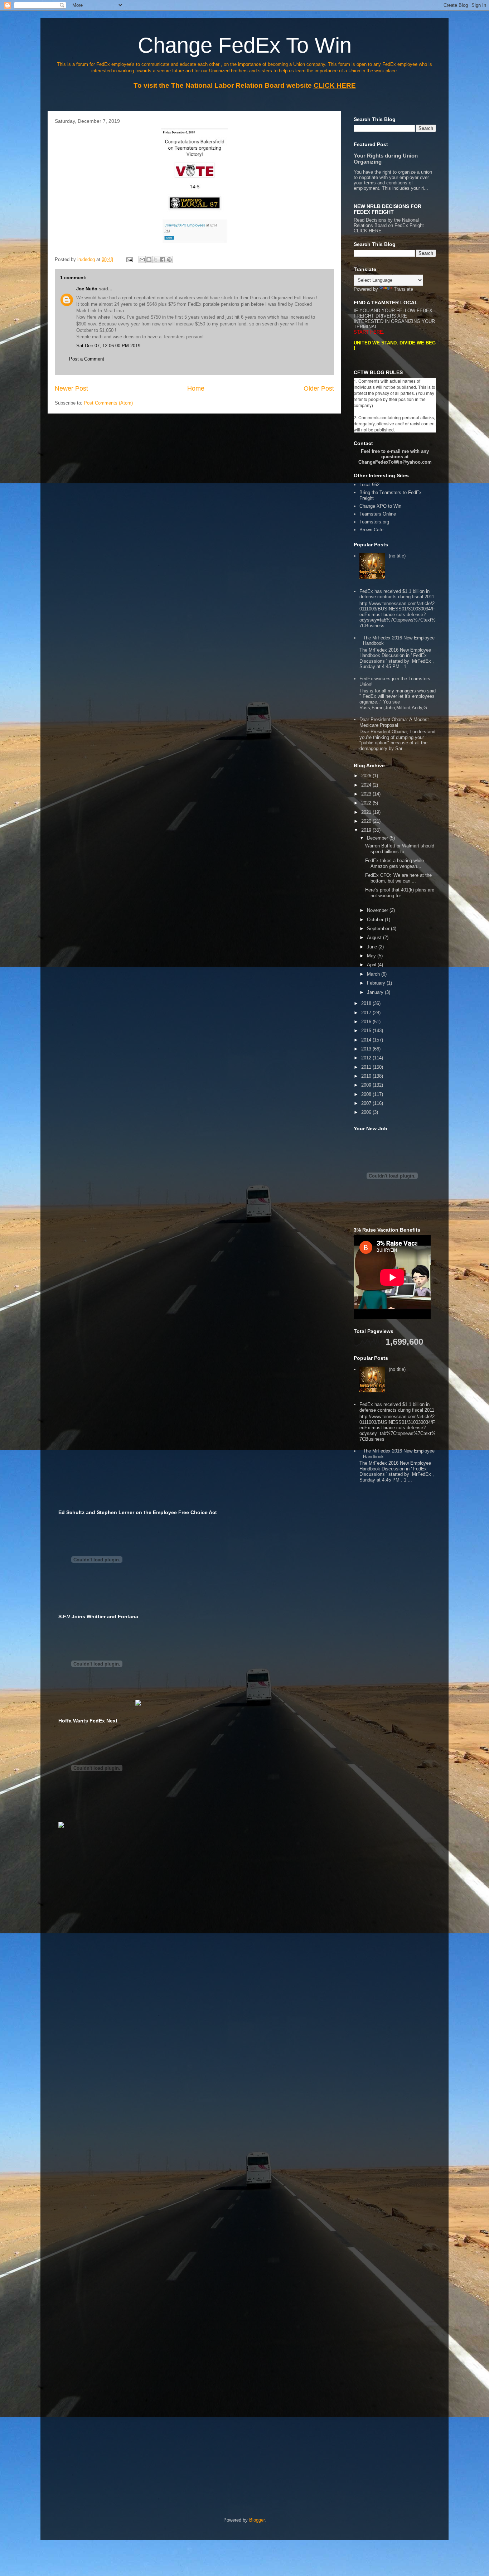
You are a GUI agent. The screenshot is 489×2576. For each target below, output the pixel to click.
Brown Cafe (371, 530)
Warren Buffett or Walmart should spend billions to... (400, 849)
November (378, 910)
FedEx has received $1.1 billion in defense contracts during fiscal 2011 (397, 594)
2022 (367, 803)
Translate (403, 289)
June (373, 947)
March (374, 974)
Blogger (257, 2520)
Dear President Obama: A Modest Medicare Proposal (394, 722)
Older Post (319, 388)
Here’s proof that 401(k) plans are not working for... (400, 893)
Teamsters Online (378, 514)
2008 (367, 1094)
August (375, 937)
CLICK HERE (368, 231)
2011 (367, 1067)
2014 (367, 1040)
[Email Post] (129, 259)
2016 (367, 1022)
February (377, 983)
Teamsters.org (374, 522)
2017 (367, 1013)
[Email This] (142, 260)
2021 (367, 812)
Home (196, 388)
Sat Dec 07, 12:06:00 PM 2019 (108, 346)
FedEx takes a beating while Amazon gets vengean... (394, 863)
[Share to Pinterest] (169, 260)
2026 (367, 776)
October (376, 920)
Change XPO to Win (380, 506)
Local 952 (369, 485)
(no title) (397, 556)
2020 (367, 821)
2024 (367, 785)
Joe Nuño (88, 289)
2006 (367, 1112)
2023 (367, 794)
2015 (367, 1031)
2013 (367, 1049)
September (379, 929)
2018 (367, 1003)
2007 (367, 1103)
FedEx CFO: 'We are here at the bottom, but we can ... (398, 878)
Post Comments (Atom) (108, 403)
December (378, 838)
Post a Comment (87, 359)
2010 (367, 1076)
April (372, 965)
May (372, 956)
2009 (367, 1085)
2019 (367, 830)
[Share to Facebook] (163, 260)
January (376, 992)
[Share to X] (156, 260)
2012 (367, 1058)
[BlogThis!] (149, 260)
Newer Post (71, 388)
